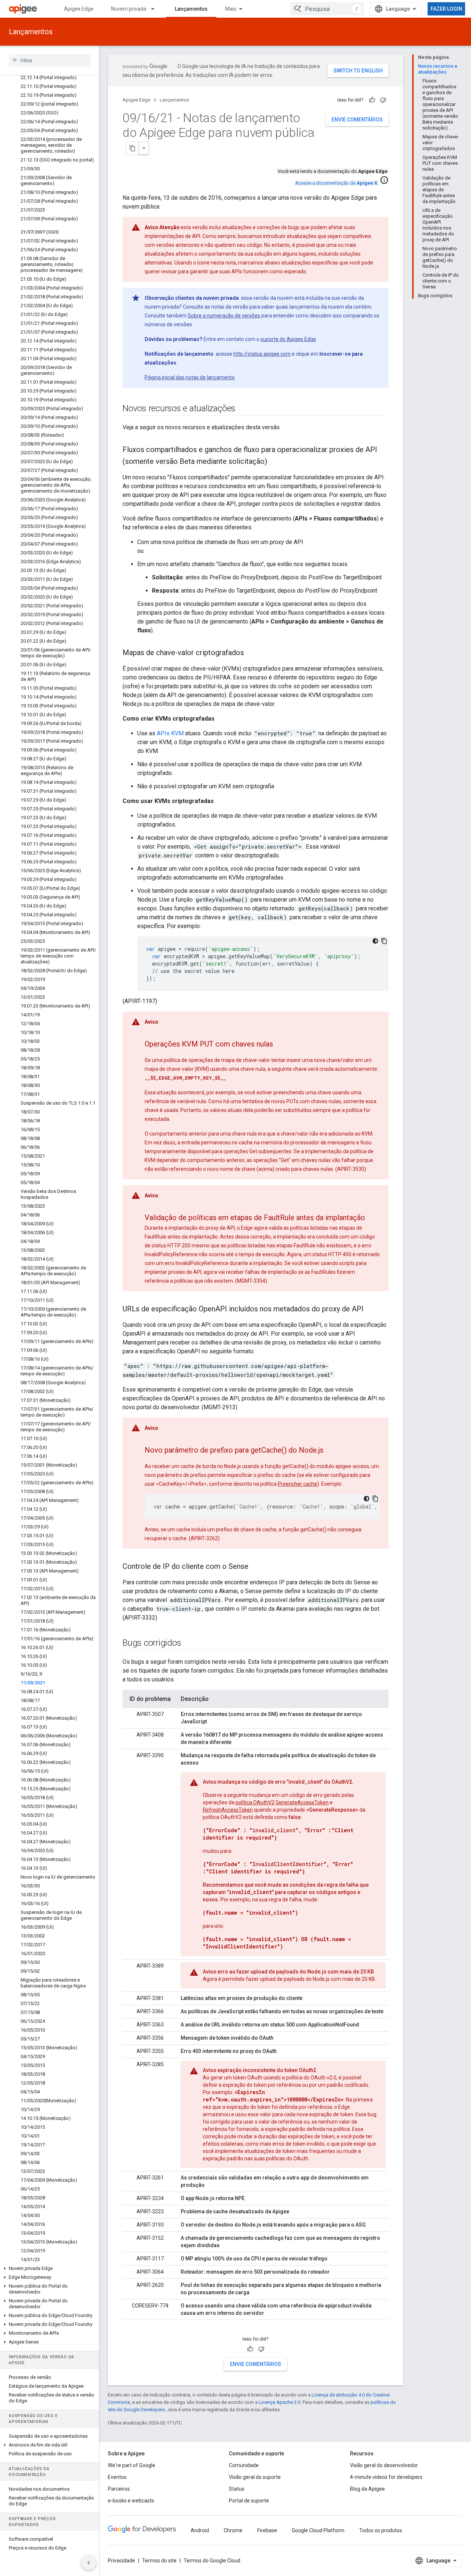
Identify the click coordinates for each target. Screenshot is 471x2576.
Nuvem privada (129, 9)
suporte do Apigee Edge (288, 339)
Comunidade (244, 2465)
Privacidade (121, 2561)
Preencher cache (298, 1484)
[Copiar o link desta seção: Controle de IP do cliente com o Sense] (256, 1567)
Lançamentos (191, 9)
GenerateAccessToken (302, 1802)
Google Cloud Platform (318, 2530)
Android (200, 2530)
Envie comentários (357, 120)
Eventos (117, 2477)
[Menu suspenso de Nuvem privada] (156, 9)
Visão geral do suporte (255, 2477)
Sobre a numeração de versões (224, 316)
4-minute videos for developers (386, 2477)
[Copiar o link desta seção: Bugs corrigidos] (188, 1644)
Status (237, 2489)
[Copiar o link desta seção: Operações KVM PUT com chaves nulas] (280, 1045)
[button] (49, 2268)
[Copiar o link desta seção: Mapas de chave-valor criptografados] (251, 653)
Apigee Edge (79, 9)
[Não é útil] (383, 100)
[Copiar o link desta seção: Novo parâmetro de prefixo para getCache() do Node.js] (331, 1451)
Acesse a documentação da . (337, 183)
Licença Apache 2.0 (279, 2402)
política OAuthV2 (255, 1802)
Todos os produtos (381, 2530)
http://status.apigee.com (262, 354)
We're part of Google (132, 2465)
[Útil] (372, 100)
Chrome (233, 2530)
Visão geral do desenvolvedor (384, 2465)
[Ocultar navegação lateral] (89, 2563)
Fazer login (446, 9)
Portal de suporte (249, 2501)
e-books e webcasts (131, 2501)
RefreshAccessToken (228, 1810)
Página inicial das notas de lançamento (190, 377)
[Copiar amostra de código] (384, 941)
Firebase (267, 2530)
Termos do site (159, 2561)
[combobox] (327, 9)
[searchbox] (49, 60)
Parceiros (119, 2489)
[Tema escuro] (375, 941)
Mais (231, 9)
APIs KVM (170, 733)
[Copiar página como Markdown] (132, 148)
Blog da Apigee (367, 2489)
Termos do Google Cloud (212, 2561)
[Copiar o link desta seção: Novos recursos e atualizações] (243, 409)
